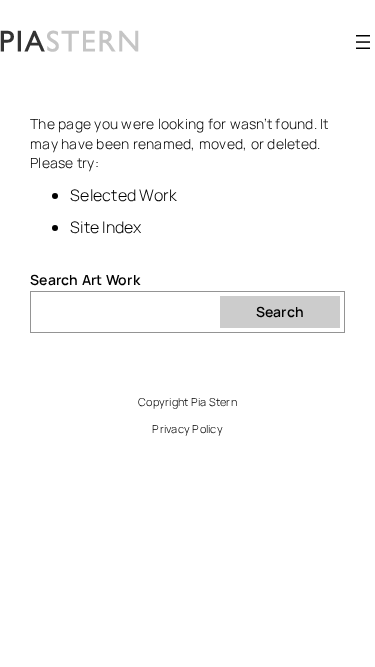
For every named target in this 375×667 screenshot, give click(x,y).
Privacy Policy (187, 428)
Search (280, 311)
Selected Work (123, 195)
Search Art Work (85, 279)
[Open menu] (363, 42)
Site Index (106, 227)
